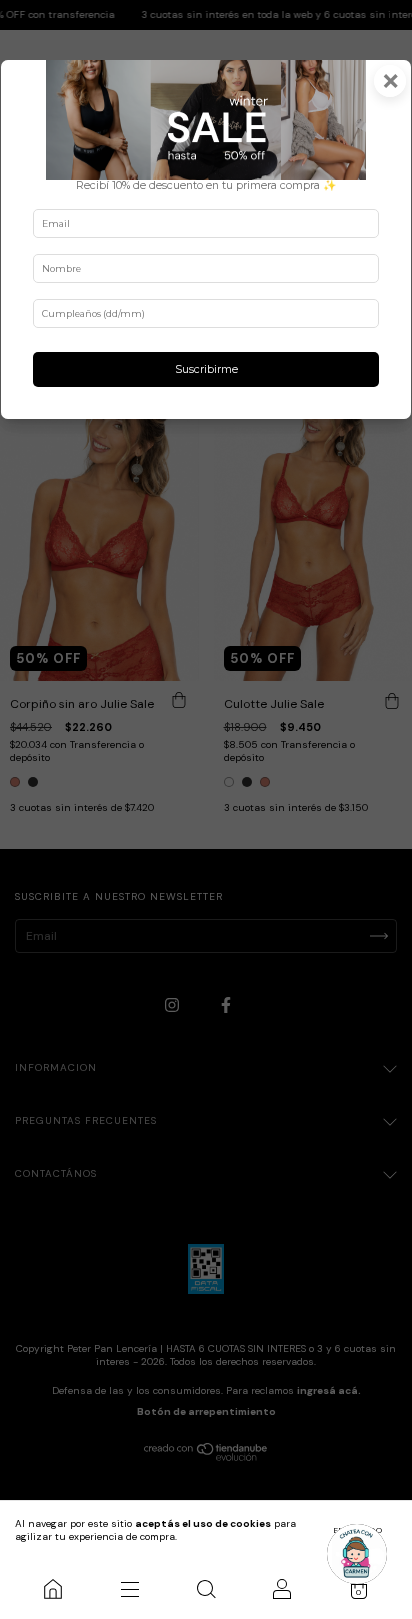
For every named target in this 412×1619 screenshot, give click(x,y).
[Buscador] (206, 1589)
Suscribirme (206, 369)
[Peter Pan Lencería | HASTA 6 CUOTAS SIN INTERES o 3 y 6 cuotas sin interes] (53, 1589)
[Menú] (129, 1589)
